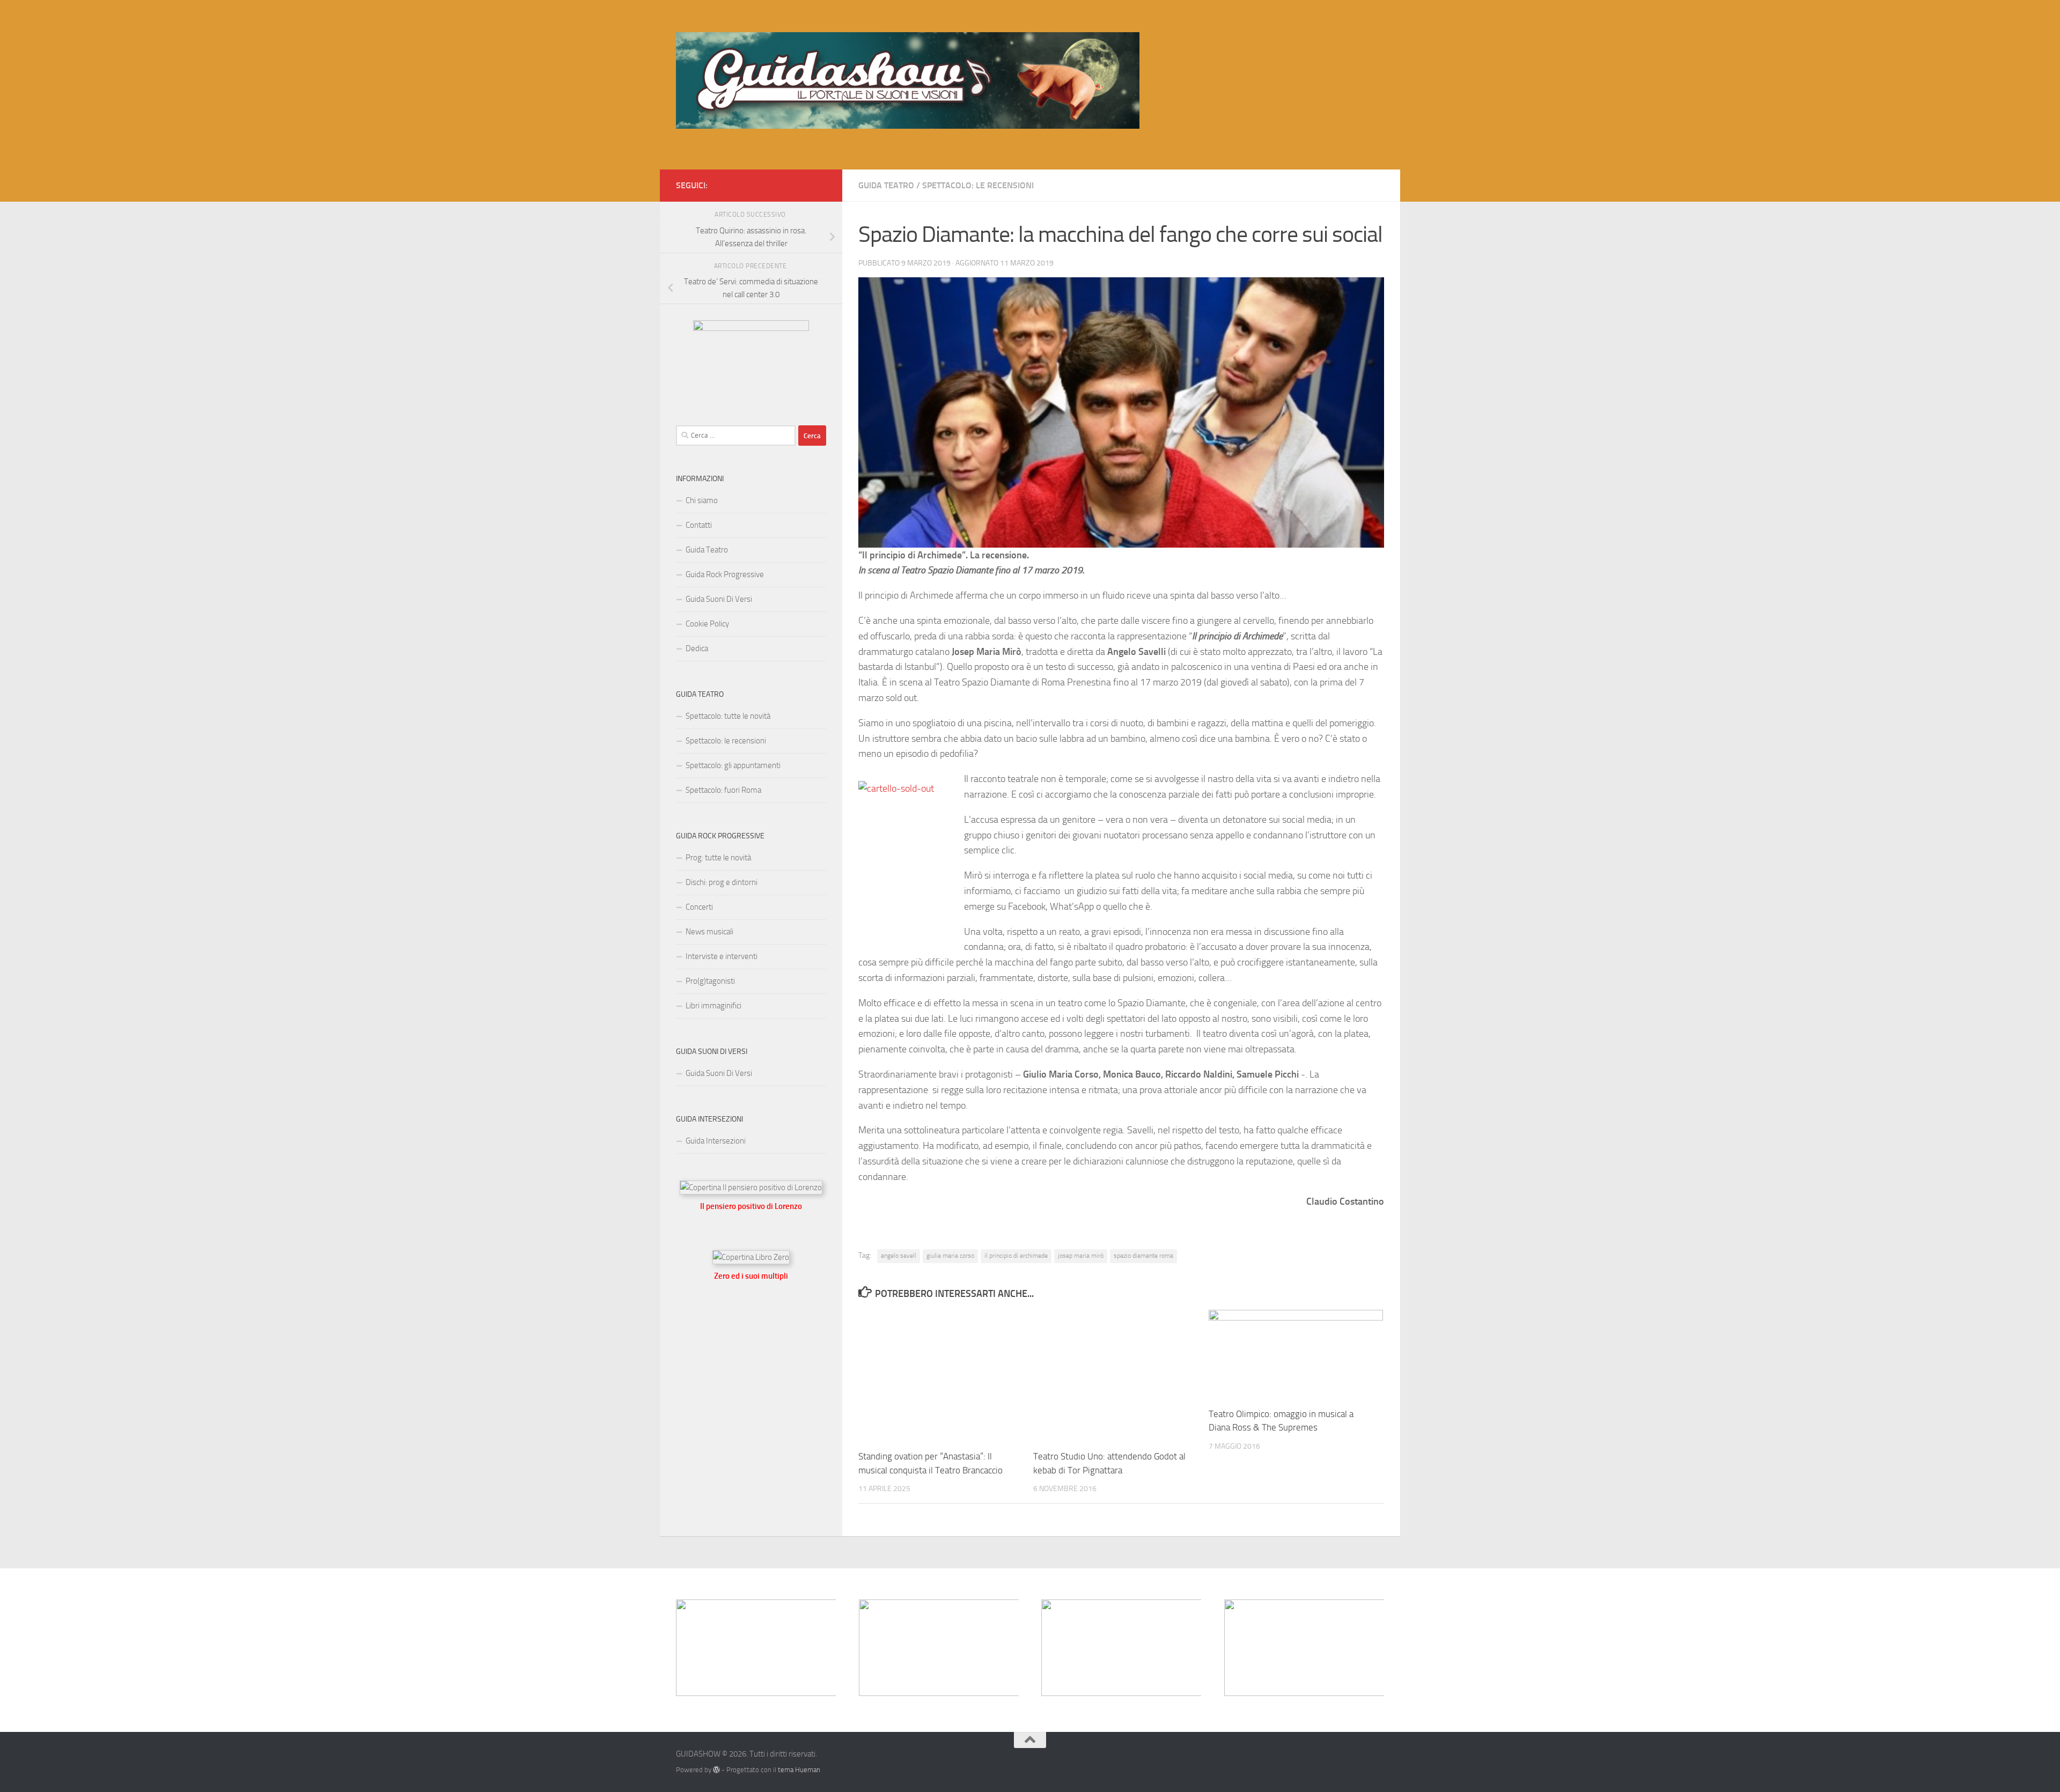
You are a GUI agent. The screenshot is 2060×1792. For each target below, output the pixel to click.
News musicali (709, 932)
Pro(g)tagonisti (710, 981)
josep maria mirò (1081, 1256)
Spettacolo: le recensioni (978, 185)
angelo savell (899, 1256)
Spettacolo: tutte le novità (728, 716)
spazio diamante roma (1143, 1256)
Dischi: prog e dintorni (722, 882)
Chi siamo (702, 500)
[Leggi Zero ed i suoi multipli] (751, 1257)
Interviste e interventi (722, 956)
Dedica (697, 648)
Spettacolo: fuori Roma (723, 790)
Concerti (699, 907)
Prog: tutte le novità (718, 858)
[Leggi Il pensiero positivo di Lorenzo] (751, 1188)
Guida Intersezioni (716, 1141)
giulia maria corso (950, 1256)
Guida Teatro (886, 185)
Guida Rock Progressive (725, 574)
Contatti (699, 525)
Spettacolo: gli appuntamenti (733, 765)
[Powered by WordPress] (716, 1770)
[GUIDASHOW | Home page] (908, 80)
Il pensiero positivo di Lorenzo (751, 1206)
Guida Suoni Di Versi (719, 599)
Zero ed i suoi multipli (751, 1276)
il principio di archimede (1016, 1256)
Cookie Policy (707, 624)
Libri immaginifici (713, 1006)
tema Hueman (799, 1770)
